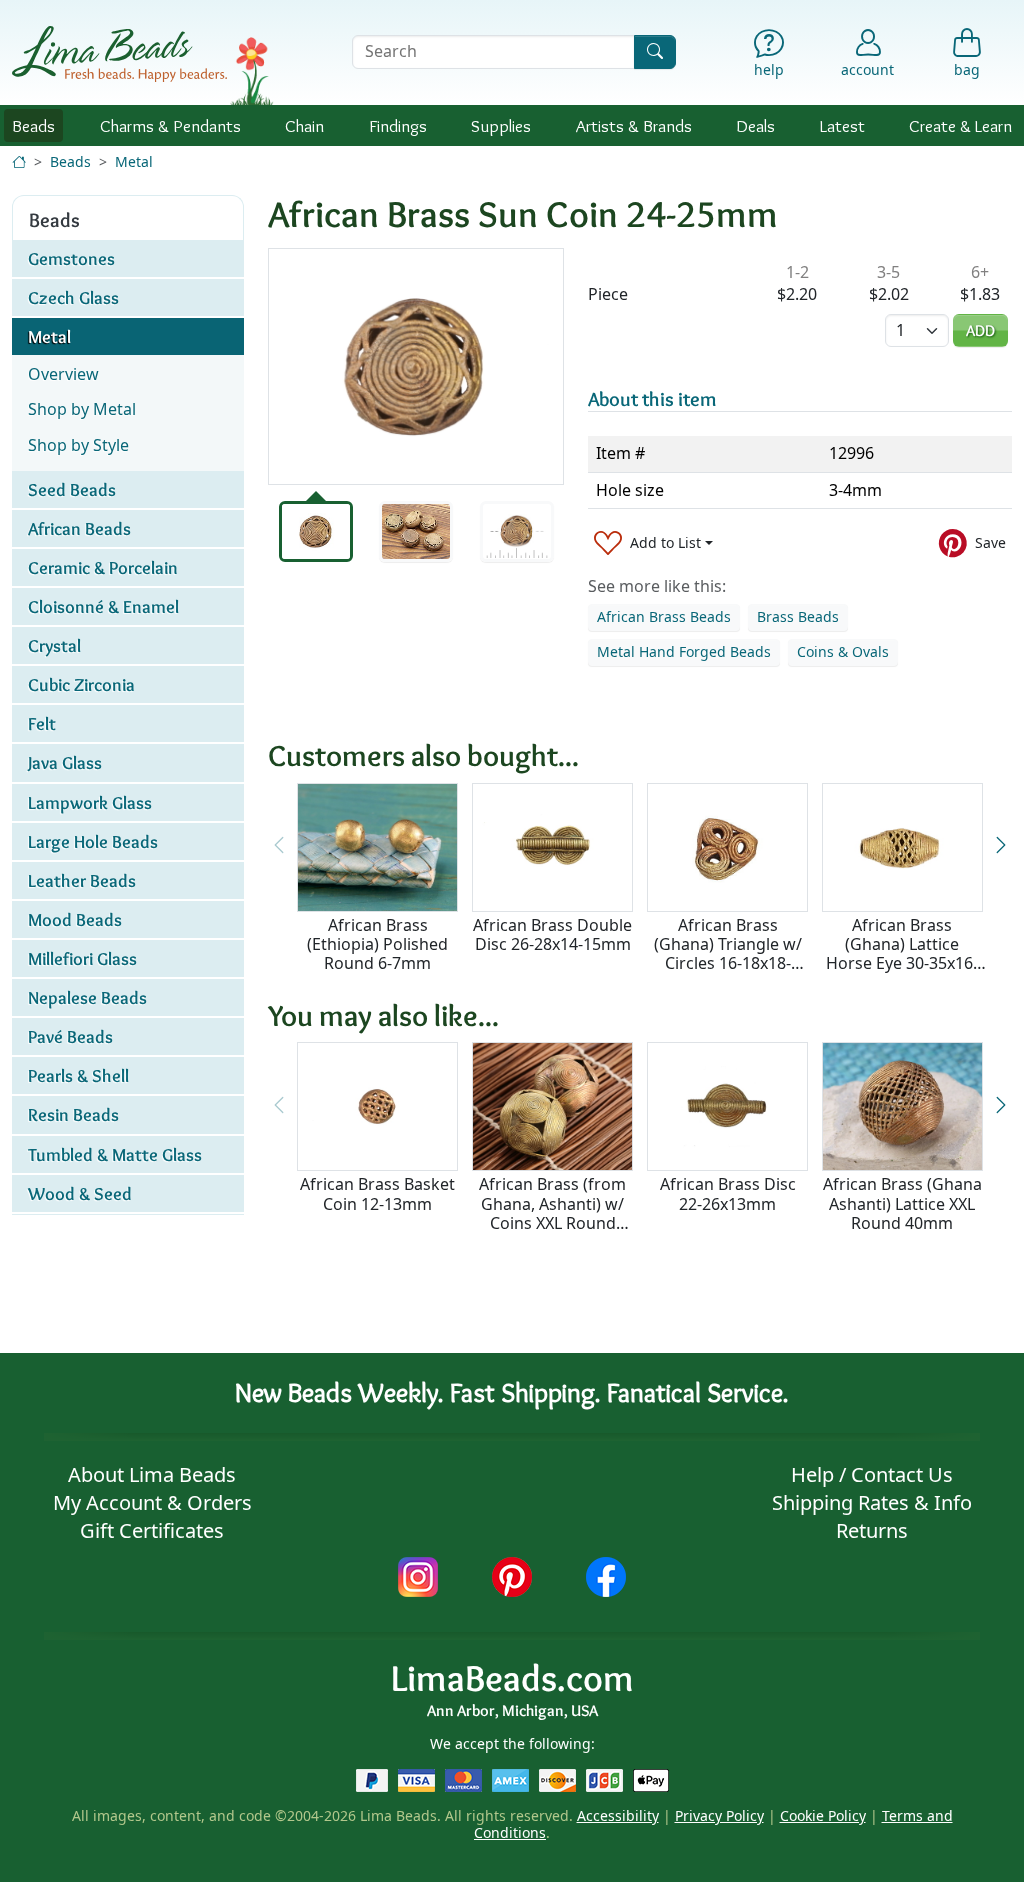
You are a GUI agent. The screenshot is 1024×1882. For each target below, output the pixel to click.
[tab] (316, 531)
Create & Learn (960, 125)
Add (980, 330)
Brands (634, 125)
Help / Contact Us (872, 1474)
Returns (872, 1530)
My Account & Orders (152, 1502)
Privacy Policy (719, 1815)
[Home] (19, 161)
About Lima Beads (152, 1474)
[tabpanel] (416, 366)
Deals (755, 125)
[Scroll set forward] (1001, 846)
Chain (304, 125)
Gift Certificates (152, 1530)
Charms (170, 125)
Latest (842, 125)
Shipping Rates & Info (872, 1502)
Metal (134, 161)
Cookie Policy (823, 1815)
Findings (398, 125)
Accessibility (618, 1815)
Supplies (501, 125)
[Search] (655, 51)
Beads (33, 125)
